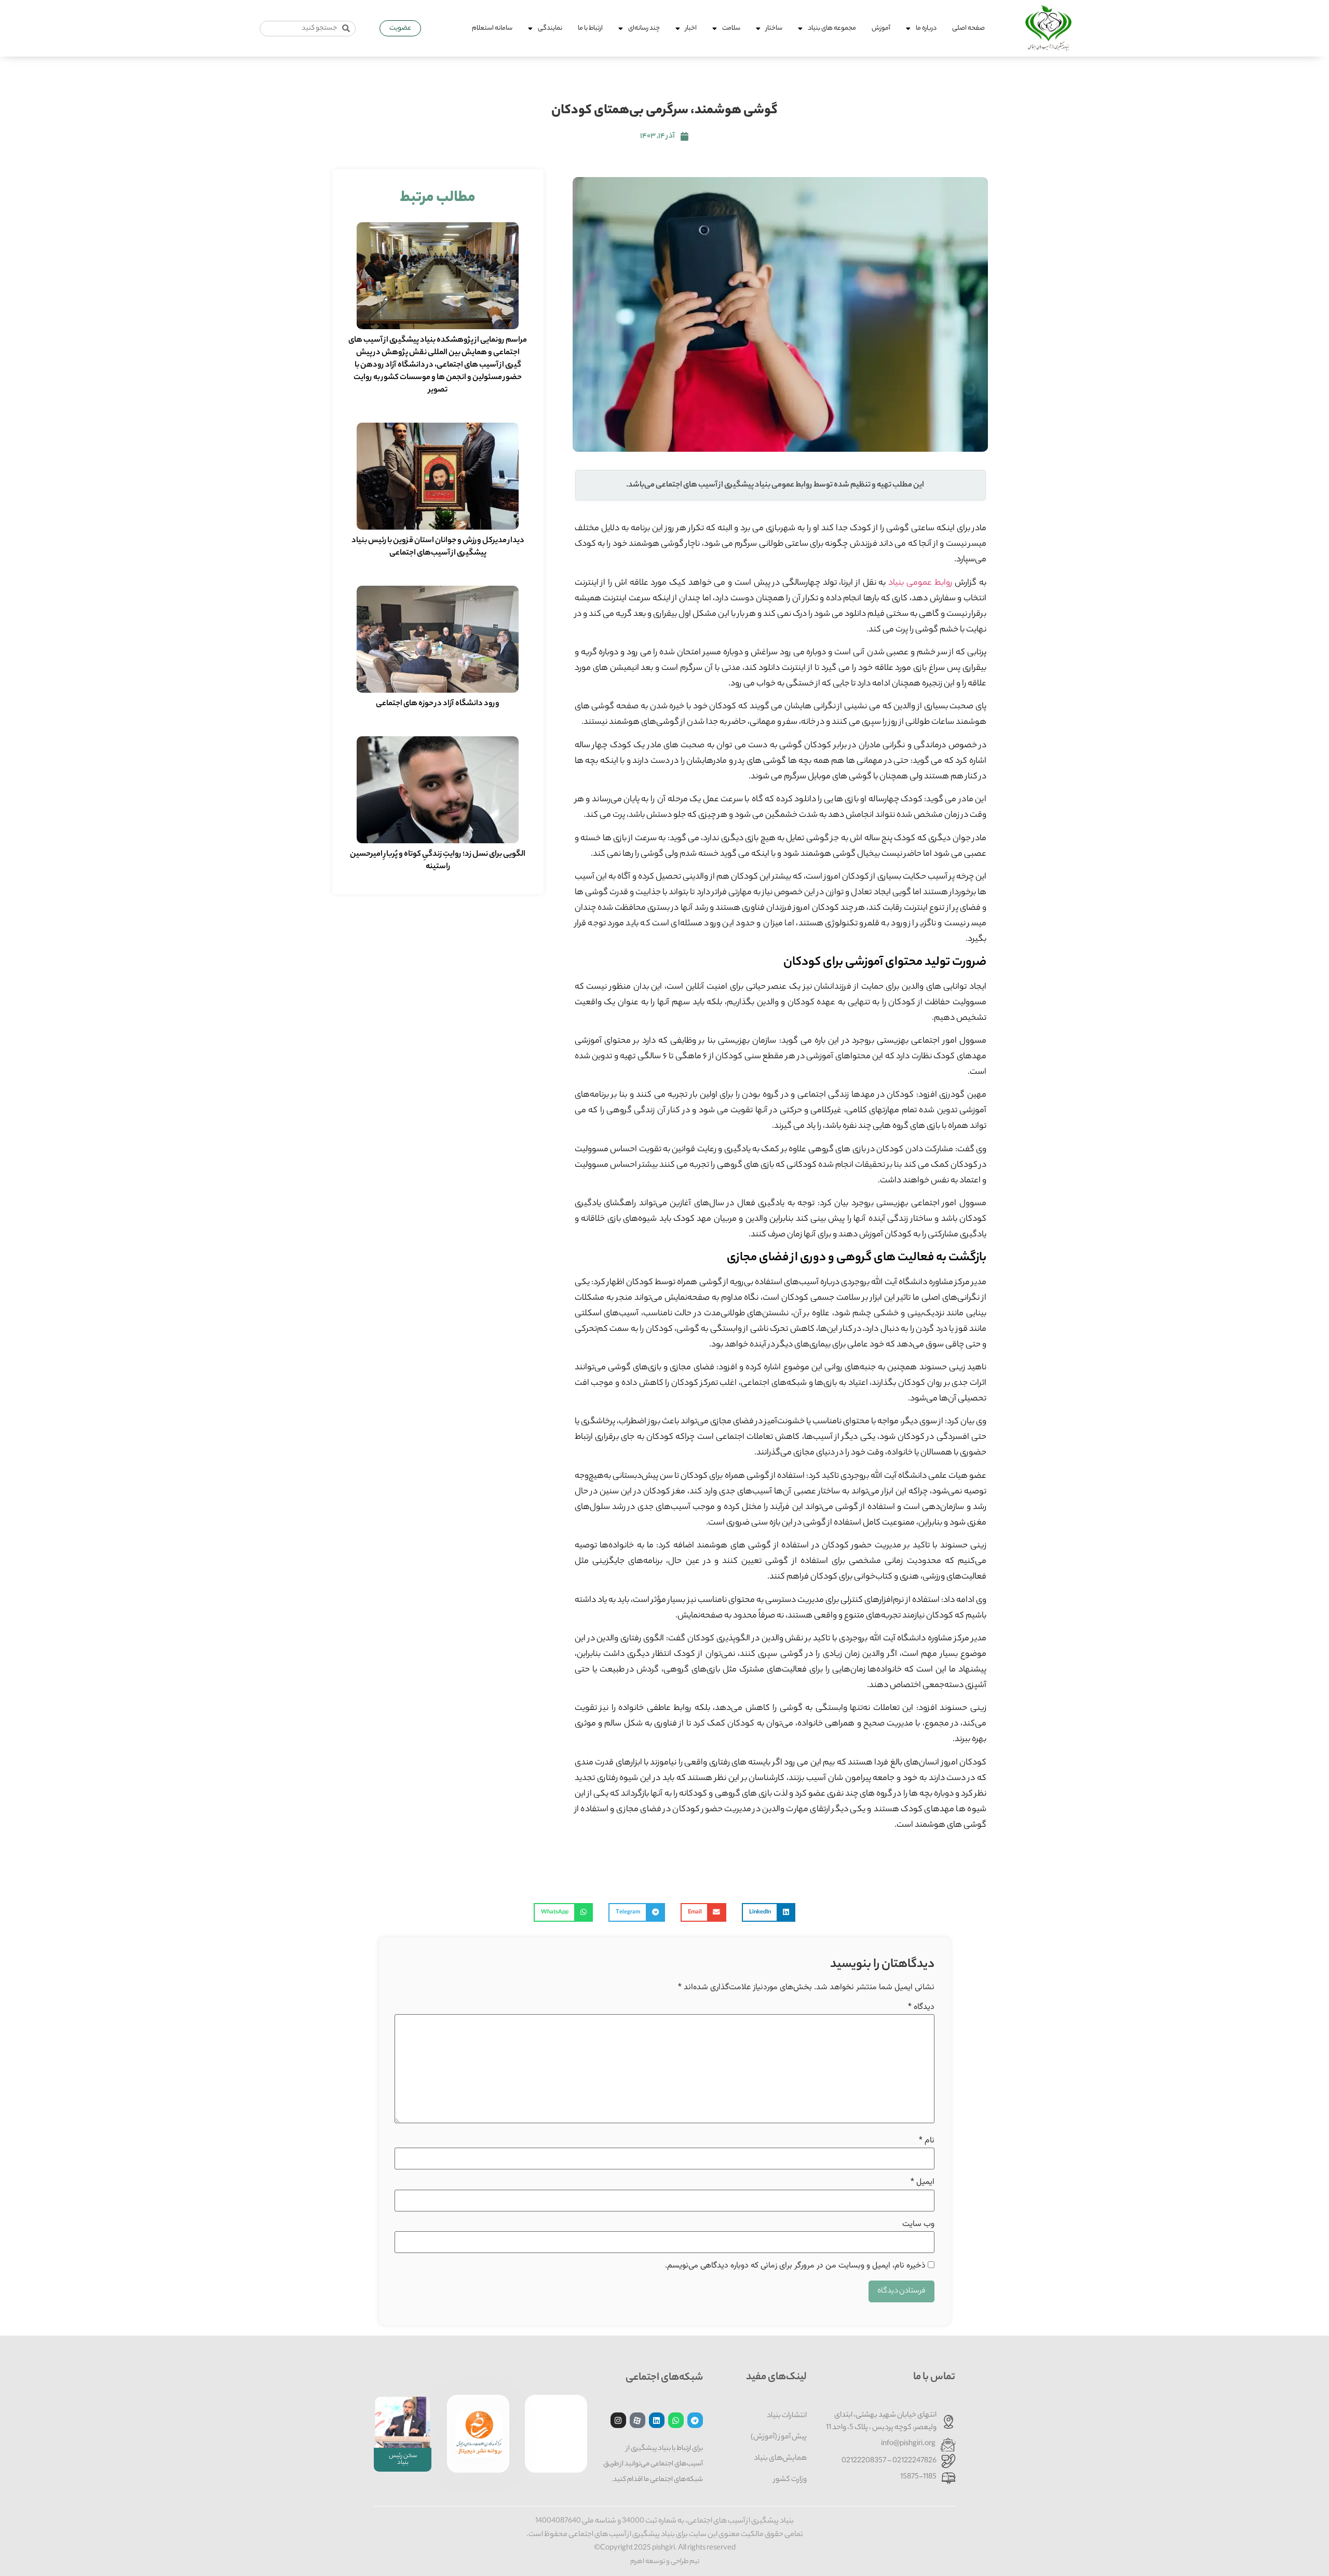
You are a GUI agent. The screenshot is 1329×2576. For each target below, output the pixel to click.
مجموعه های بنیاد (832, 28)
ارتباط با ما (590, 28)
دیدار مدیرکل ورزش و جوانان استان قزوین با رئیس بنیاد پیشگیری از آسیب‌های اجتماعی (438, 547)
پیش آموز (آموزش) (779, 2437)
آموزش (881, 28)
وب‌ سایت (918, 2224)
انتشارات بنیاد (787, 2416)
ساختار (774, 28)
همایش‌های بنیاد (780, 2459)
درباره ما (926, 28)
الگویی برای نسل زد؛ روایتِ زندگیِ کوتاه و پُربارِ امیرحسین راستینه (438, 861)
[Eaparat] (638, 2420)
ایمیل (923, 2182)
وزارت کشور (790, 2480)
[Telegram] (695, 2420)
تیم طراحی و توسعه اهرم (665, 2562)
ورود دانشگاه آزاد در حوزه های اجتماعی (438, 704)
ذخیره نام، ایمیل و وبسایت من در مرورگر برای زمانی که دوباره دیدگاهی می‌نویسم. (795, 2266)
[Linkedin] (657, 2420)
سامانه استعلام (492, 28)
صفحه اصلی (968, 28)
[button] (769, 1912)
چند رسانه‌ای (644, 28)
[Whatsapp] (676, 2420)
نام (927, 2141)
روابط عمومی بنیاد (920, 583)
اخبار (691, 28)
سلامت (731, 28)
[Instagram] (618, 2420)
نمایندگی (550, 28)
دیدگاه (921, 2007)
